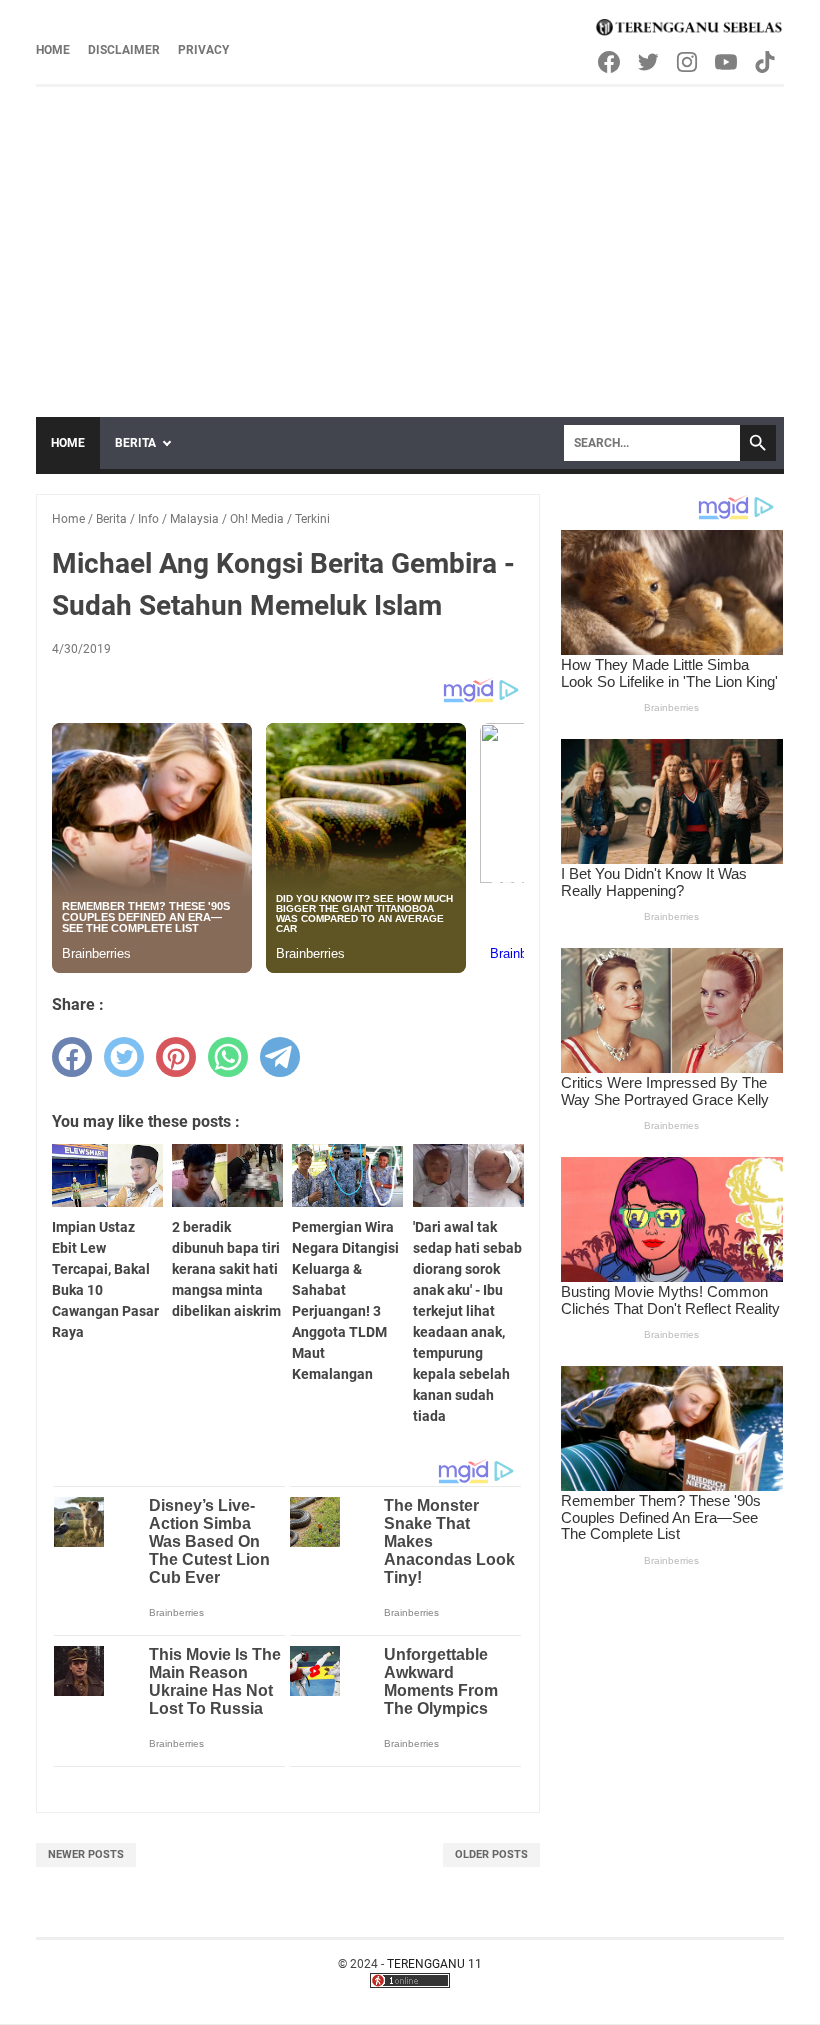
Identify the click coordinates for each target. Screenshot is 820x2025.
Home (53, 50)
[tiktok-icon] (766, 62)
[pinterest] (176, 1057)
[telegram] (280, 1057)
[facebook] (72, 1057)
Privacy (203, 50)
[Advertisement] (410, 237)
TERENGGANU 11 (434, 1964)
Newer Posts (86, 1854)
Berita (135, 443)
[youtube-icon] (727, 62)
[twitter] (124, 1057)
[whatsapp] (228, 1057)
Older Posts (491, 1854)
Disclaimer (124, 50)
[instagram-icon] (688, 62)
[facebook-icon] (610, 62)
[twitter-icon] (649, 62)
